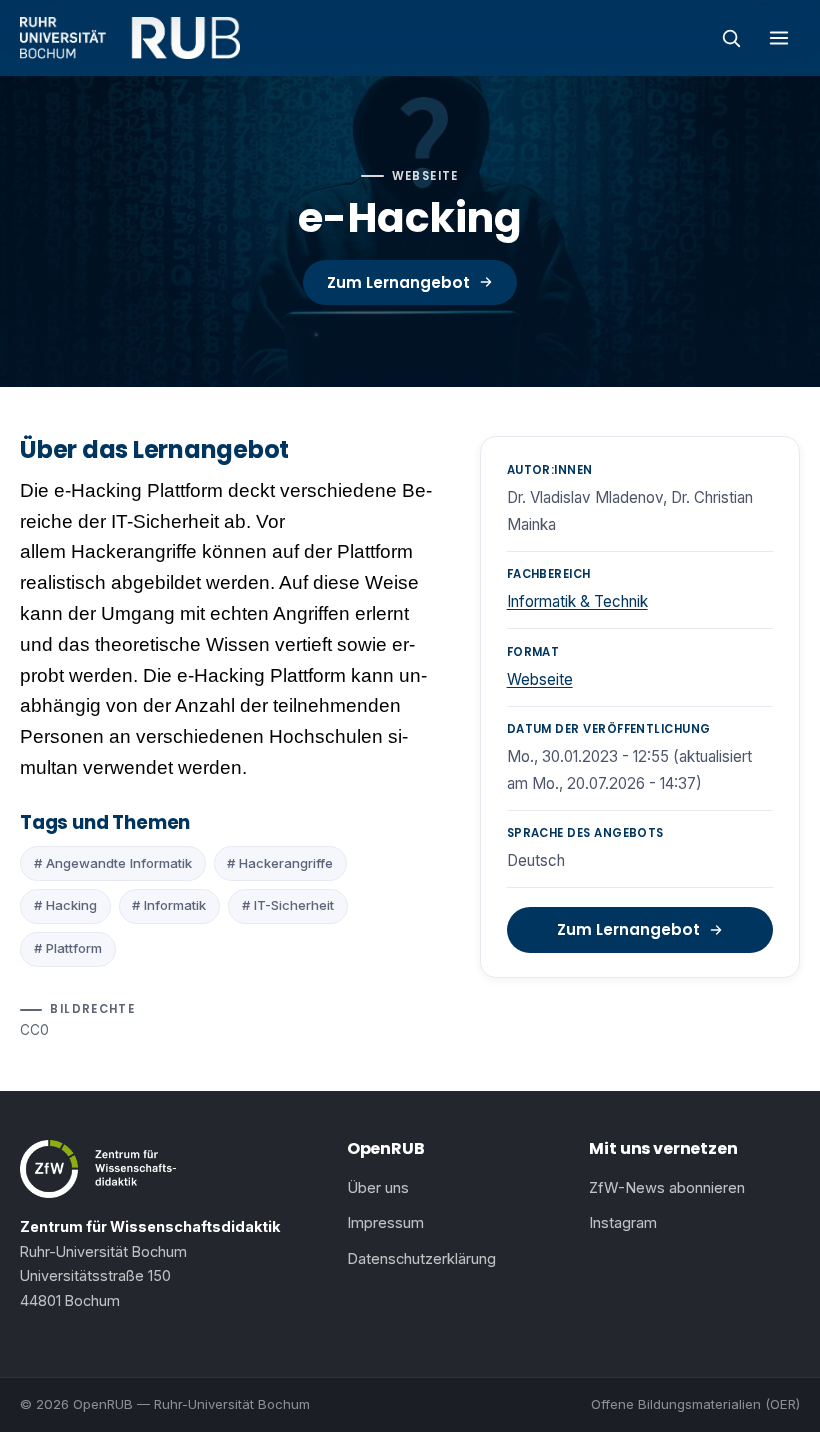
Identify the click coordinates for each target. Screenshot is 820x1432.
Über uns (378, 1188)
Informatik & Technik (577, 601)
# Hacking (65, 905)
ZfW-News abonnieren (667, 1188)
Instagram (623, 1223)
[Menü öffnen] (779, 38)
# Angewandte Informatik (113, 863)
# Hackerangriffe (280, 863)
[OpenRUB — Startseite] (130, 38)
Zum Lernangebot (398, 282)
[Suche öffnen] (731, 38)
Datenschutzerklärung (421, 1259)
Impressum (385, 1223)
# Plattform (68, 948)
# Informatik (169, 905)
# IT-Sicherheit (288, 905)
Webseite (540, 679)
